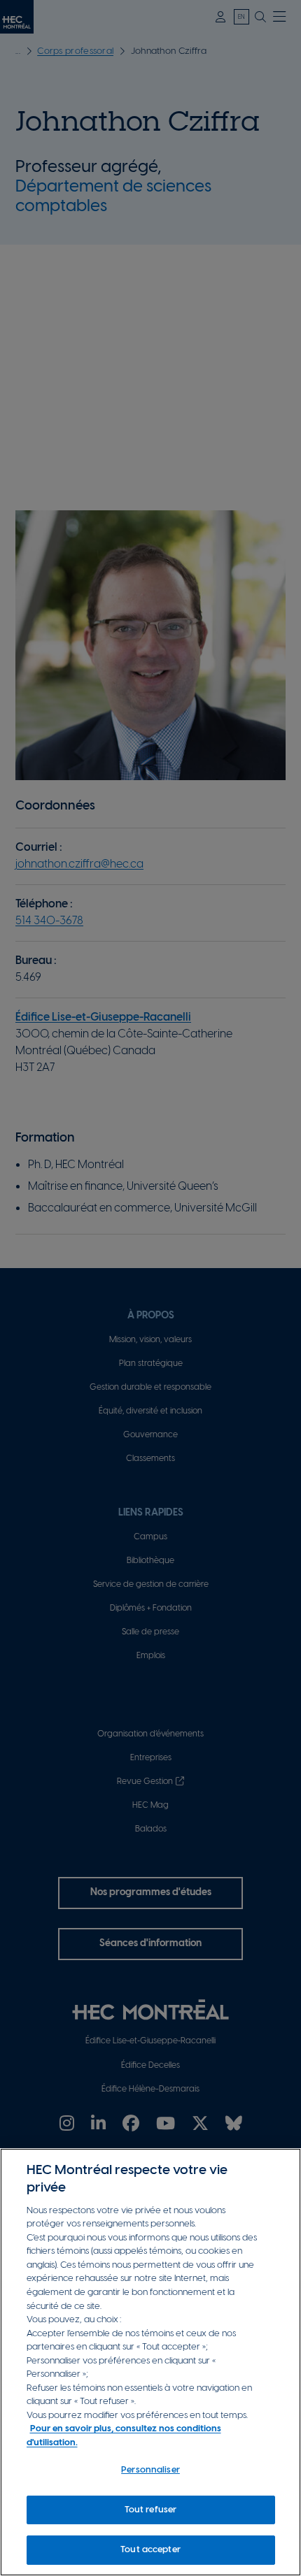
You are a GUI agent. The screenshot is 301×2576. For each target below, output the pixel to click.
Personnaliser (150, 2470)
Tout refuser (151, 2510)
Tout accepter (150, 2550)
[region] (150, 2362)
